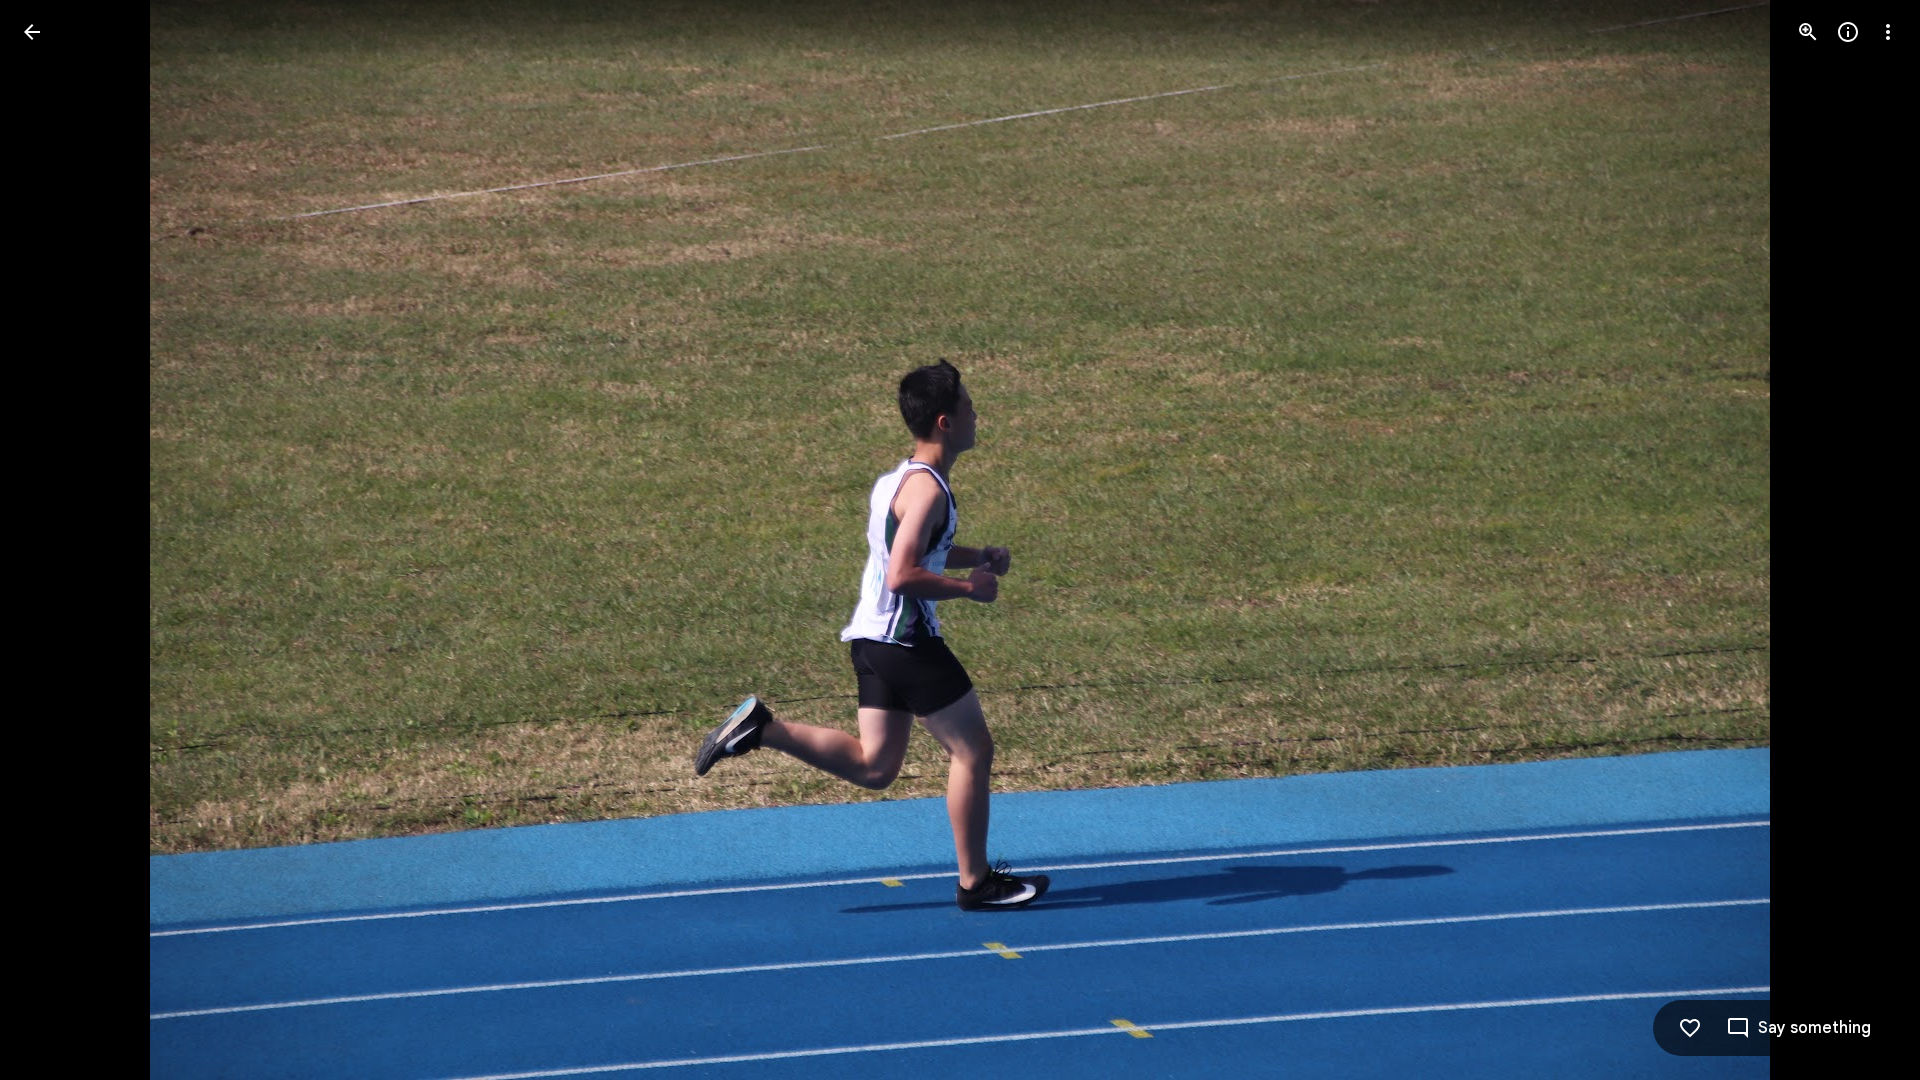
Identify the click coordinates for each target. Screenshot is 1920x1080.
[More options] (1888, 32)
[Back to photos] (32, 32)
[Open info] (1848, 32)
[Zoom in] (1808, 32)
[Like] (1690, 1028)
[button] (56, 540)
